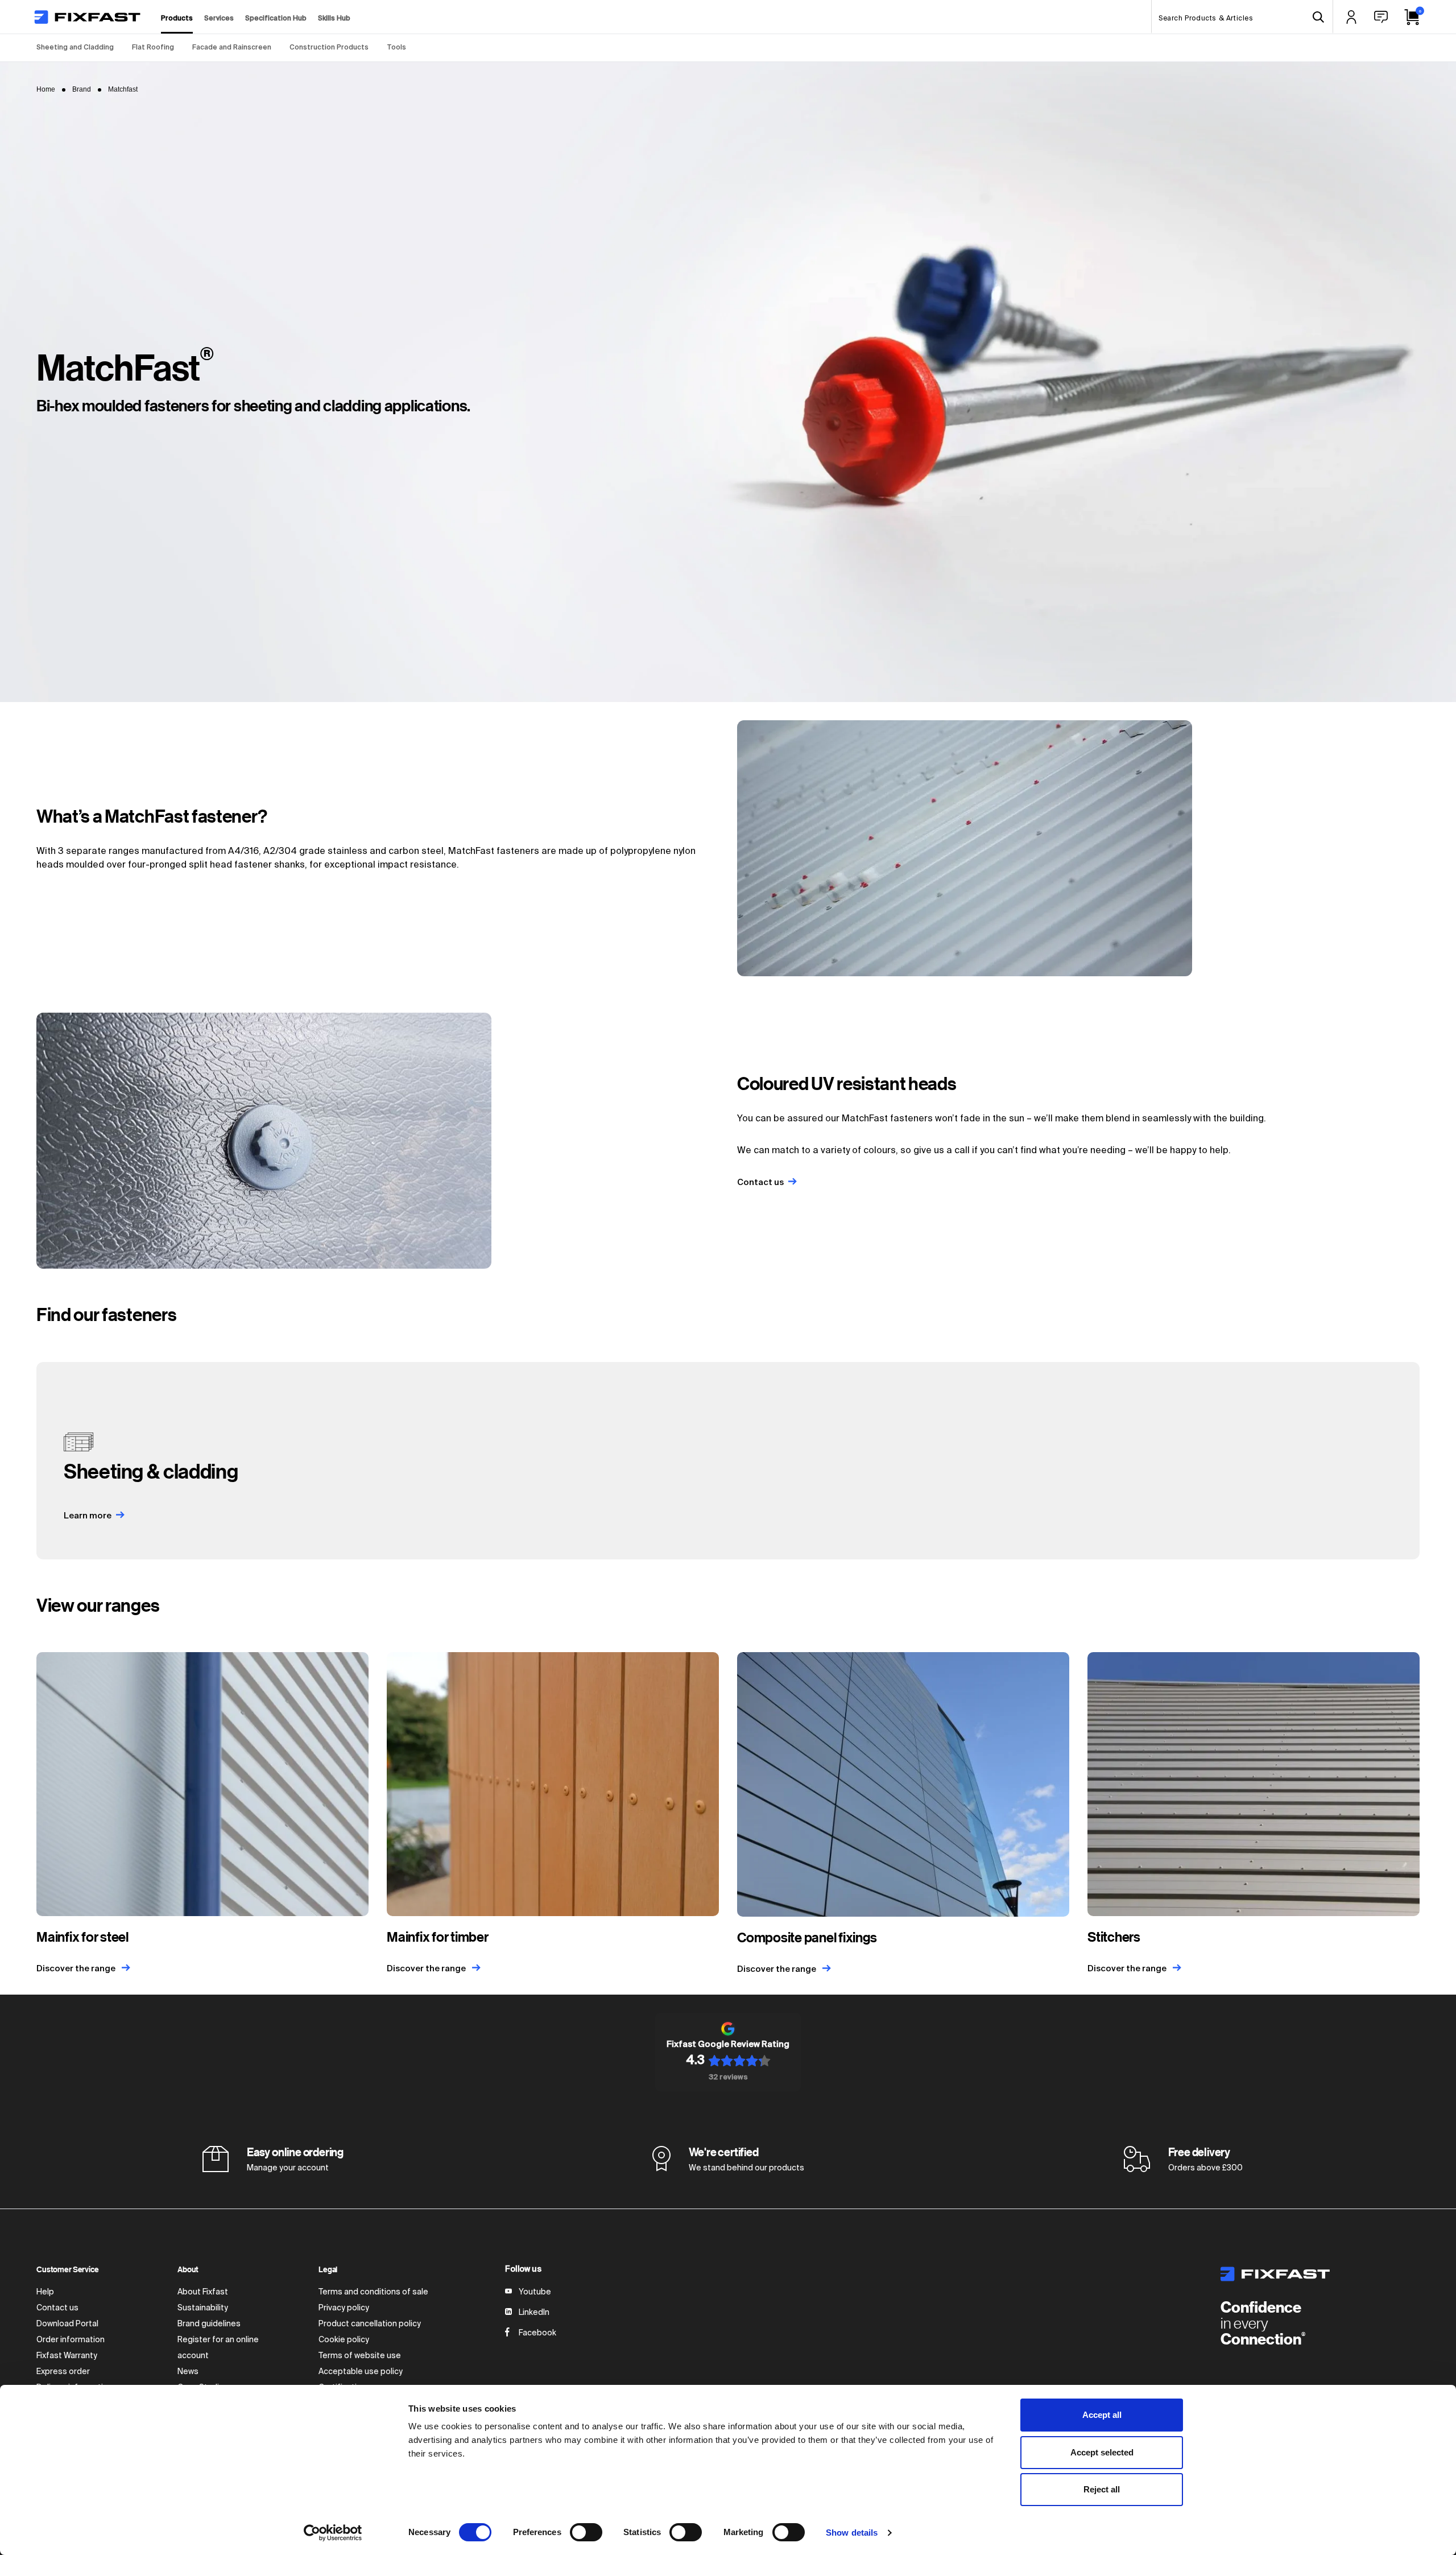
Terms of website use (360, 2356)
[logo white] (1320, 2274)
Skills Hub (334, 19)
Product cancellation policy (370, 2324)
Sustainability (203, 2308)
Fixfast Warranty (67, 2356)
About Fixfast (203, 2292)
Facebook (537, 2333)
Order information (71, 2340)
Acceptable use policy (361, 2372)
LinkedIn (534, 2313)
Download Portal (67, 2324)
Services (219, 19)
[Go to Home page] (87, 17)
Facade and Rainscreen (232, 48)
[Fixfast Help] (1381, 17)
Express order (63, 2372)
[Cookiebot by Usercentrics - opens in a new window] (333, 2533)
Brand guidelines (209, 2324)
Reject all (1102, 2489)
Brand (82, 89)
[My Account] (1351, 17)
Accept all (1102, 2415)
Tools (396, 48)
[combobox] (1242, 17)
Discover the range (77, 1969)
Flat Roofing (153, 48)
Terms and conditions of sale (373, 2292)
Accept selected (1102, 2452)
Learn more (88, 1516)
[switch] (586, 2532)
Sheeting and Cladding (75, 48)
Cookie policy (344, 2340)
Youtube (535, 2292)
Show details (852, 2533)
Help (45, 2292)
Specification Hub (276, 19)
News (188, 2372)
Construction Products (329, 48)
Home (46, 89)
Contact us (57, 2308)
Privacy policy (344, 2308)
